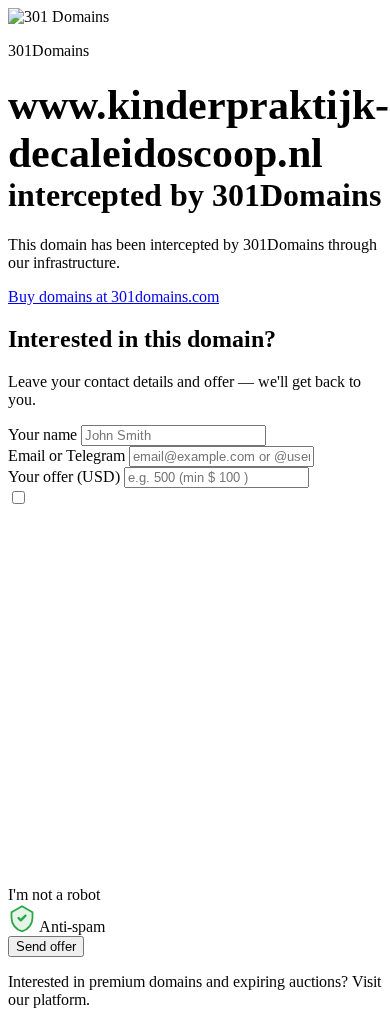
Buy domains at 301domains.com (113, 296)
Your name (42, 434)
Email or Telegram (66, 455)
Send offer (46, 946)
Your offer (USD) (64, 476)
